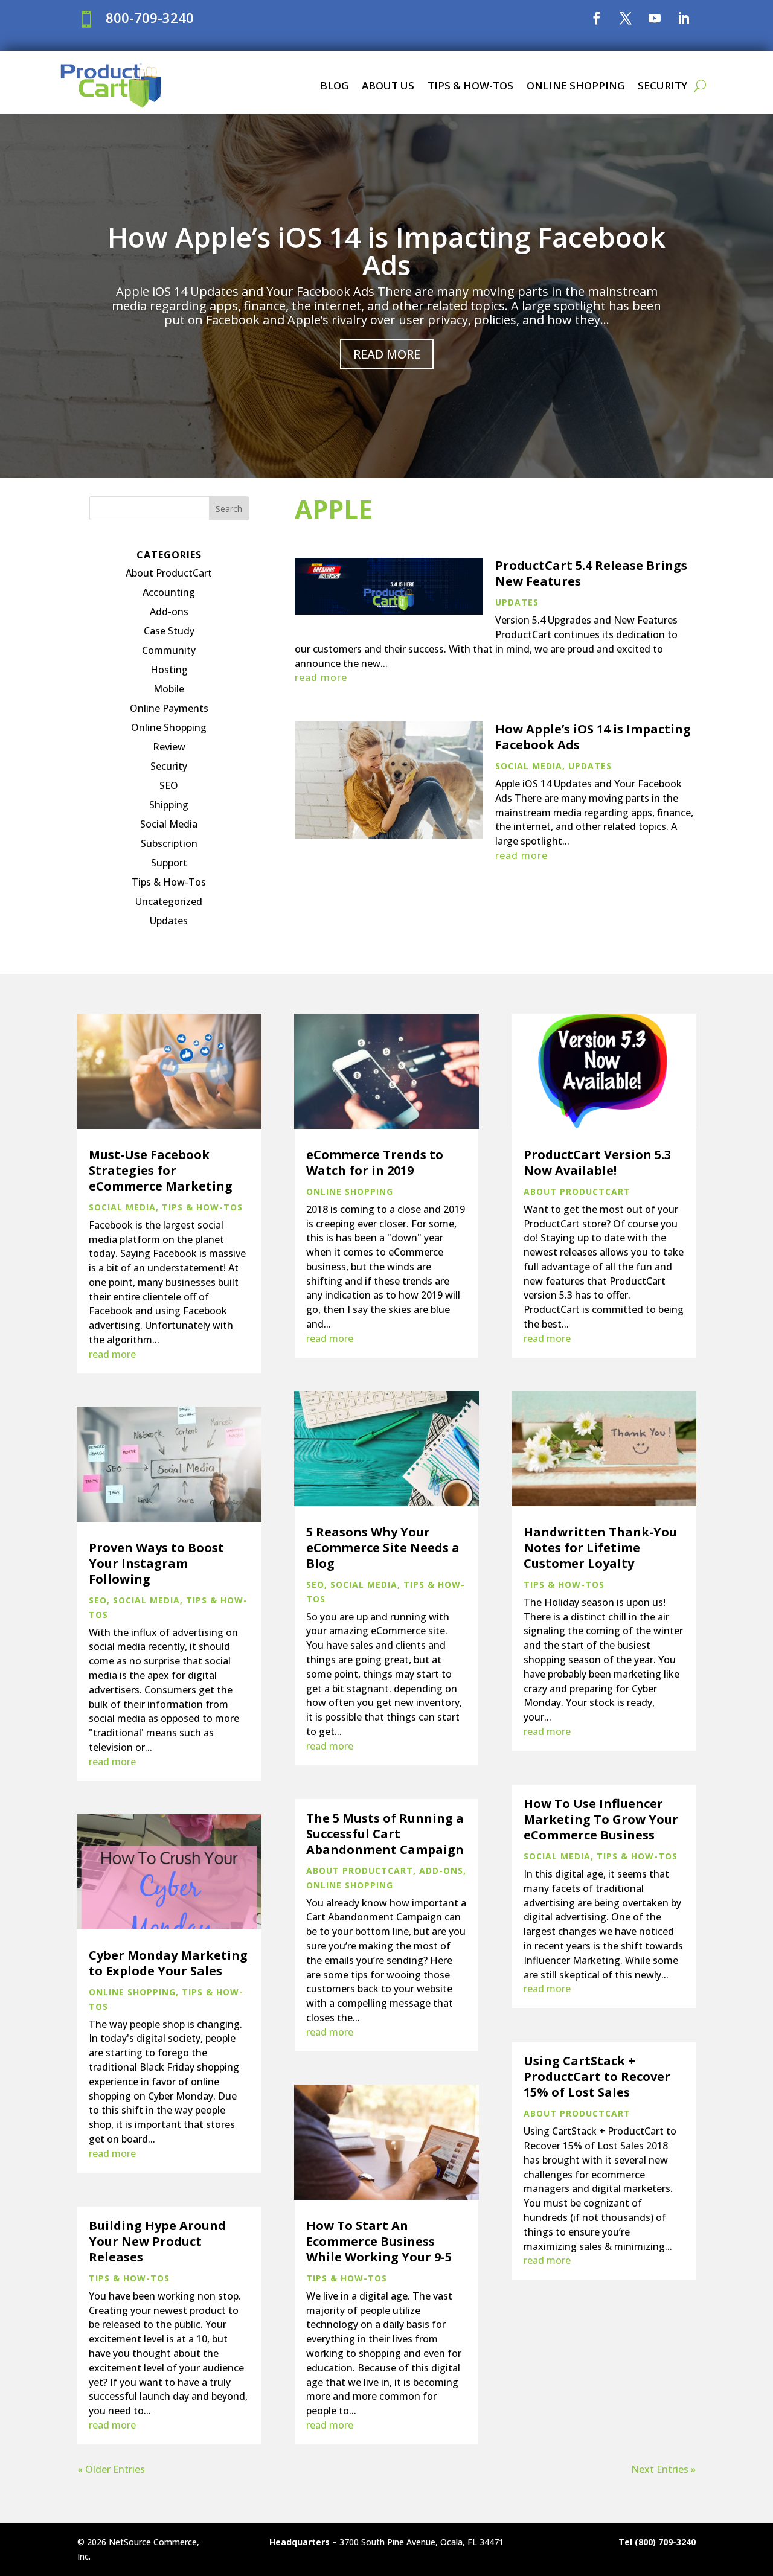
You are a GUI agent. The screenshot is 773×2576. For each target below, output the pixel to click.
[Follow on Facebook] (597, 18)
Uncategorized (169, 901)
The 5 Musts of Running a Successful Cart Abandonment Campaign (385, 1834)
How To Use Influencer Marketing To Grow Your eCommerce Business (601, 1819)
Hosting (169, 670)
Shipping (169, 805)
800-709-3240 (150, 18)
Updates (169, 921)
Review (169, 747)
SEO (169, 785)
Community (169, 650)
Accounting (169, 592)
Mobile (169, 689)
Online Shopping (576, 85)
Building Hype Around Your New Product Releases (157, 2241)
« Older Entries (111, 2469)
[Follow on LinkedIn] (684, 18)
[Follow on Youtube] (655, 18)
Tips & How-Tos (470, 85)
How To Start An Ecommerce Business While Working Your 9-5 (379, 2241)
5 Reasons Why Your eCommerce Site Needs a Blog (383, 1548)
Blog (334, 85)
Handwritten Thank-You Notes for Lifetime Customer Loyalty (600, 1548)
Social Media (169, 824)
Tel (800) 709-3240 (657, 2542)
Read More (387, 354)
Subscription (169, 843)
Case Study (169, 631)
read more (321, 677)
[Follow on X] (626, 18)
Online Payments (169, 708)
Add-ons (169, 612)
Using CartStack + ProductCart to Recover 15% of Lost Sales (597, 2076)
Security (662, 85)
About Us (388, 85)
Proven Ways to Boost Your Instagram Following (156, 1563)
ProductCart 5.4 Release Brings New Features (591, 573)
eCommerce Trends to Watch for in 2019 (375, 1162)
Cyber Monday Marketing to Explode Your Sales (168, 1963)
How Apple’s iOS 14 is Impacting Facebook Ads (386, 251)
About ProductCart (169, 573)
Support (169, 863)
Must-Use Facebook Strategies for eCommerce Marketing (161, 1170)
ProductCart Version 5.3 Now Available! (597, 1162)
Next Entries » (663, 2469)
